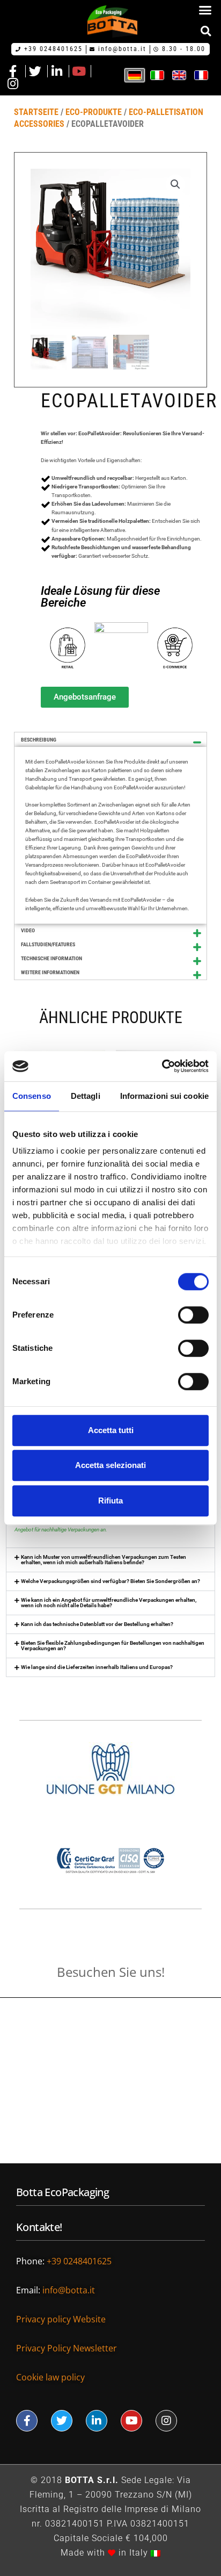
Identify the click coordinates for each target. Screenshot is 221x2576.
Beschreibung (39, 740)
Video (28, 930)
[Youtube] (131, 2421)
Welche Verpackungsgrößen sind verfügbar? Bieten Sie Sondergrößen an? (110, 1581)
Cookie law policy (50, 2377)
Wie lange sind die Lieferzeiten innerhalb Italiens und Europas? (97, 1667)
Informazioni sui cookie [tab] (164, 1096)
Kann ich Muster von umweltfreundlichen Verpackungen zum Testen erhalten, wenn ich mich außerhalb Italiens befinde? (104, 1560)
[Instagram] (166, 2421)
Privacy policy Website (62, 2319)
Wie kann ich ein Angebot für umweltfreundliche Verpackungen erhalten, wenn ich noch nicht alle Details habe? (109, 1603)
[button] (205, 10)
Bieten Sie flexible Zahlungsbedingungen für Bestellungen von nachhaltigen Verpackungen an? (113, 1646)
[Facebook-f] (27, 2421)
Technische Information (51, 958)
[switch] (193, 1315)
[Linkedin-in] (97, 2421)
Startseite (36, 112)
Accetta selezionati (110, 1465)
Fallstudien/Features (48, 944)
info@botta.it (70, 2290)
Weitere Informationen (50, 972)
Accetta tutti (111, 1430)
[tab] (110, 740)
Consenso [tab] (32, 1096)
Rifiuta (110, 1501)
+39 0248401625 (80, 2261)
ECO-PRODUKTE (94, 112)
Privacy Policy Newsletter (67, 2348)
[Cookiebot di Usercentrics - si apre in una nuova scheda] (162, 1066)
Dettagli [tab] (86, 1096)
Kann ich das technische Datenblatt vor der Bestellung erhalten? (97, 1624)
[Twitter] (62, 2421)
